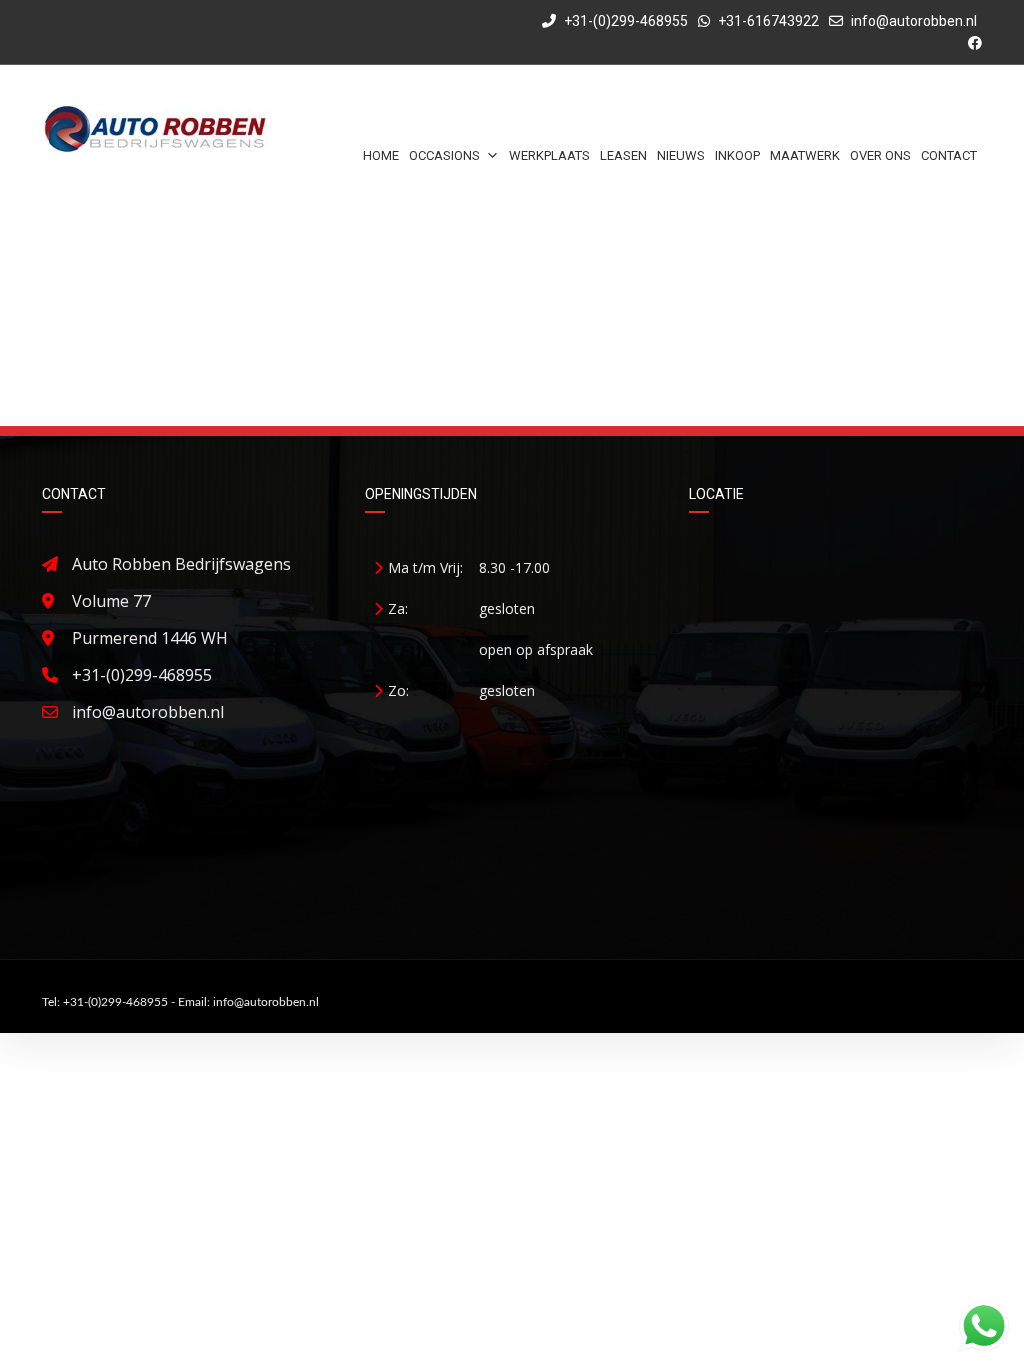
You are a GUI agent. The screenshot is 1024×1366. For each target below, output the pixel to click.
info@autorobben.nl (914, 21)
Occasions (444, 155)
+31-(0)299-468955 (624, 21)
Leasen (623, 155)
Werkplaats (549, 155)
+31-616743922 (768, 21)
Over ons (880, 155)
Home (381, 155)
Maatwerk (805, 155)
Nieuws (681, 155)
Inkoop (737, 155)
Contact (949, 155)
